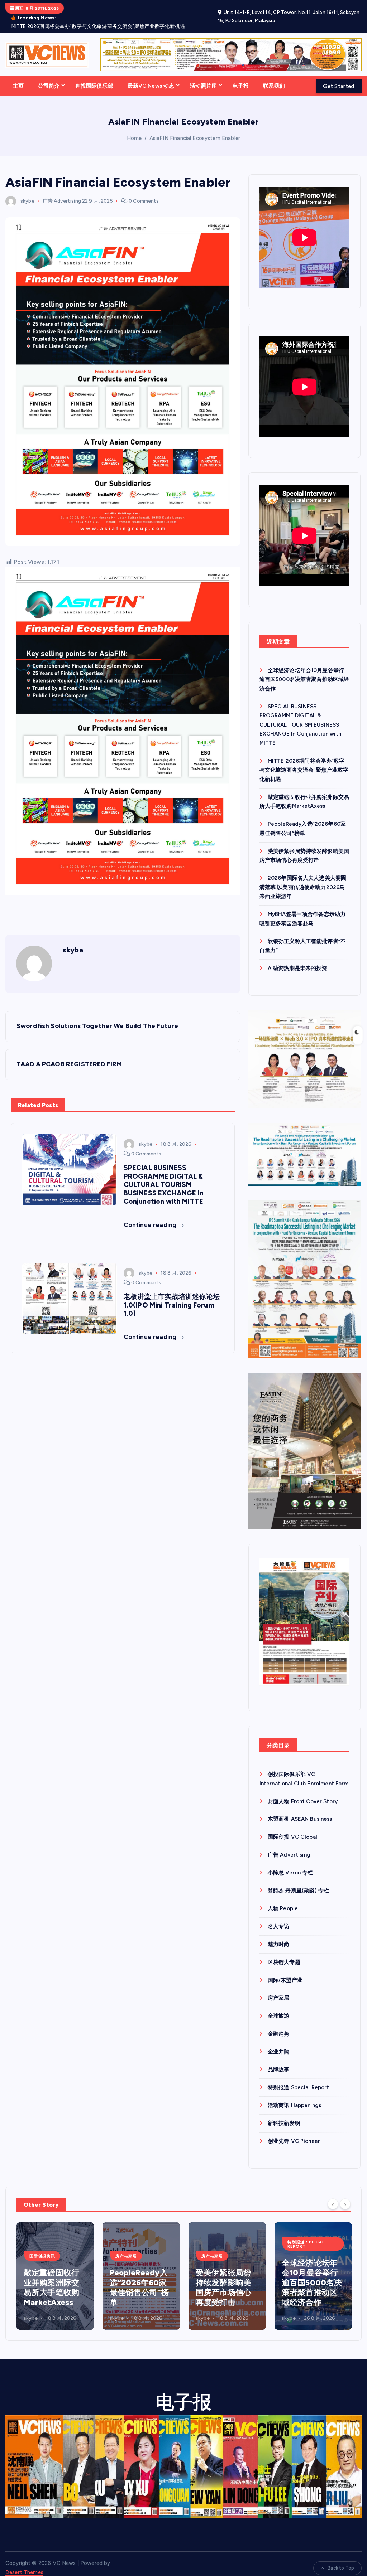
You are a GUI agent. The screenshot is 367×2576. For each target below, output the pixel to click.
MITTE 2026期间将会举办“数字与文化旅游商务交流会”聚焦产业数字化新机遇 (304, 759)
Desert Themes (24, 2562)
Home (134, 127)
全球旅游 (279, 2005)
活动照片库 (204, 75)
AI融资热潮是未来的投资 (297, 957)
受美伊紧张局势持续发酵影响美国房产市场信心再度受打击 (137, 2277)
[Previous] (333, 2193)
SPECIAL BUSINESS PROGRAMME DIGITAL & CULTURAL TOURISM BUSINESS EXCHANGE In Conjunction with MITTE (300, 714)
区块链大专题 (284, 1951)
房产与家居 (40, 2245)
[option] (55, 2265)
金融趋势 (279, 2023)
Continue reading (151, 1214)
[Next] (345, 2193)
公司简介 (49, 75)
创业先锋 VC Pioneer (294, 2130)
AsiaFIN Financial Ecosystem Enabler (195, 127)
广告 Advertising (62, 190)
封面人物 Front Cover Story (303, 1790)
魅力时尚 (279, 1934)
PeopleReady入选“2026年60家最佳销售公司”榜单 (53, 2277)
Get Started (339, 76)
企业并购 (279, 2041)
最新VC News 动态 (151, 75)
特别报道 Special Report (299, 2077)
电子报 (241, 75)
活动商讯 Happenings (294, 2095)
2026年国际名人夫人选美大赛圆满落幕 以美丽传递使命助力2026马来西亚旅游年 (303, 876)
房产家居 (279, 1987)
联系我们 (274, 75)
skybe (27, 190)
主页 (18, 75)
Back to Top (341, 2557)
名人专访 (279, 1916)
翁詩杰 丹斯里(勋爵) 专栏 (298, 1880)
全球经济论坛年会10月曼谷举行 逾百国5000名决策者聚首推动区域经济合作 (304, 669)
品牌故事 (279, 2059)
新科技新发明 (284, 2112)
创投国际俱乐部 (94, 75)
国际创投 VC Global (292, 1826)
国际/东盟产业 (285, 1969)
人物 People (283, 1898)
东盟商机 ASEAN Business (300, 1808)
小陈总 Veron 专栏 (290, 1862)
